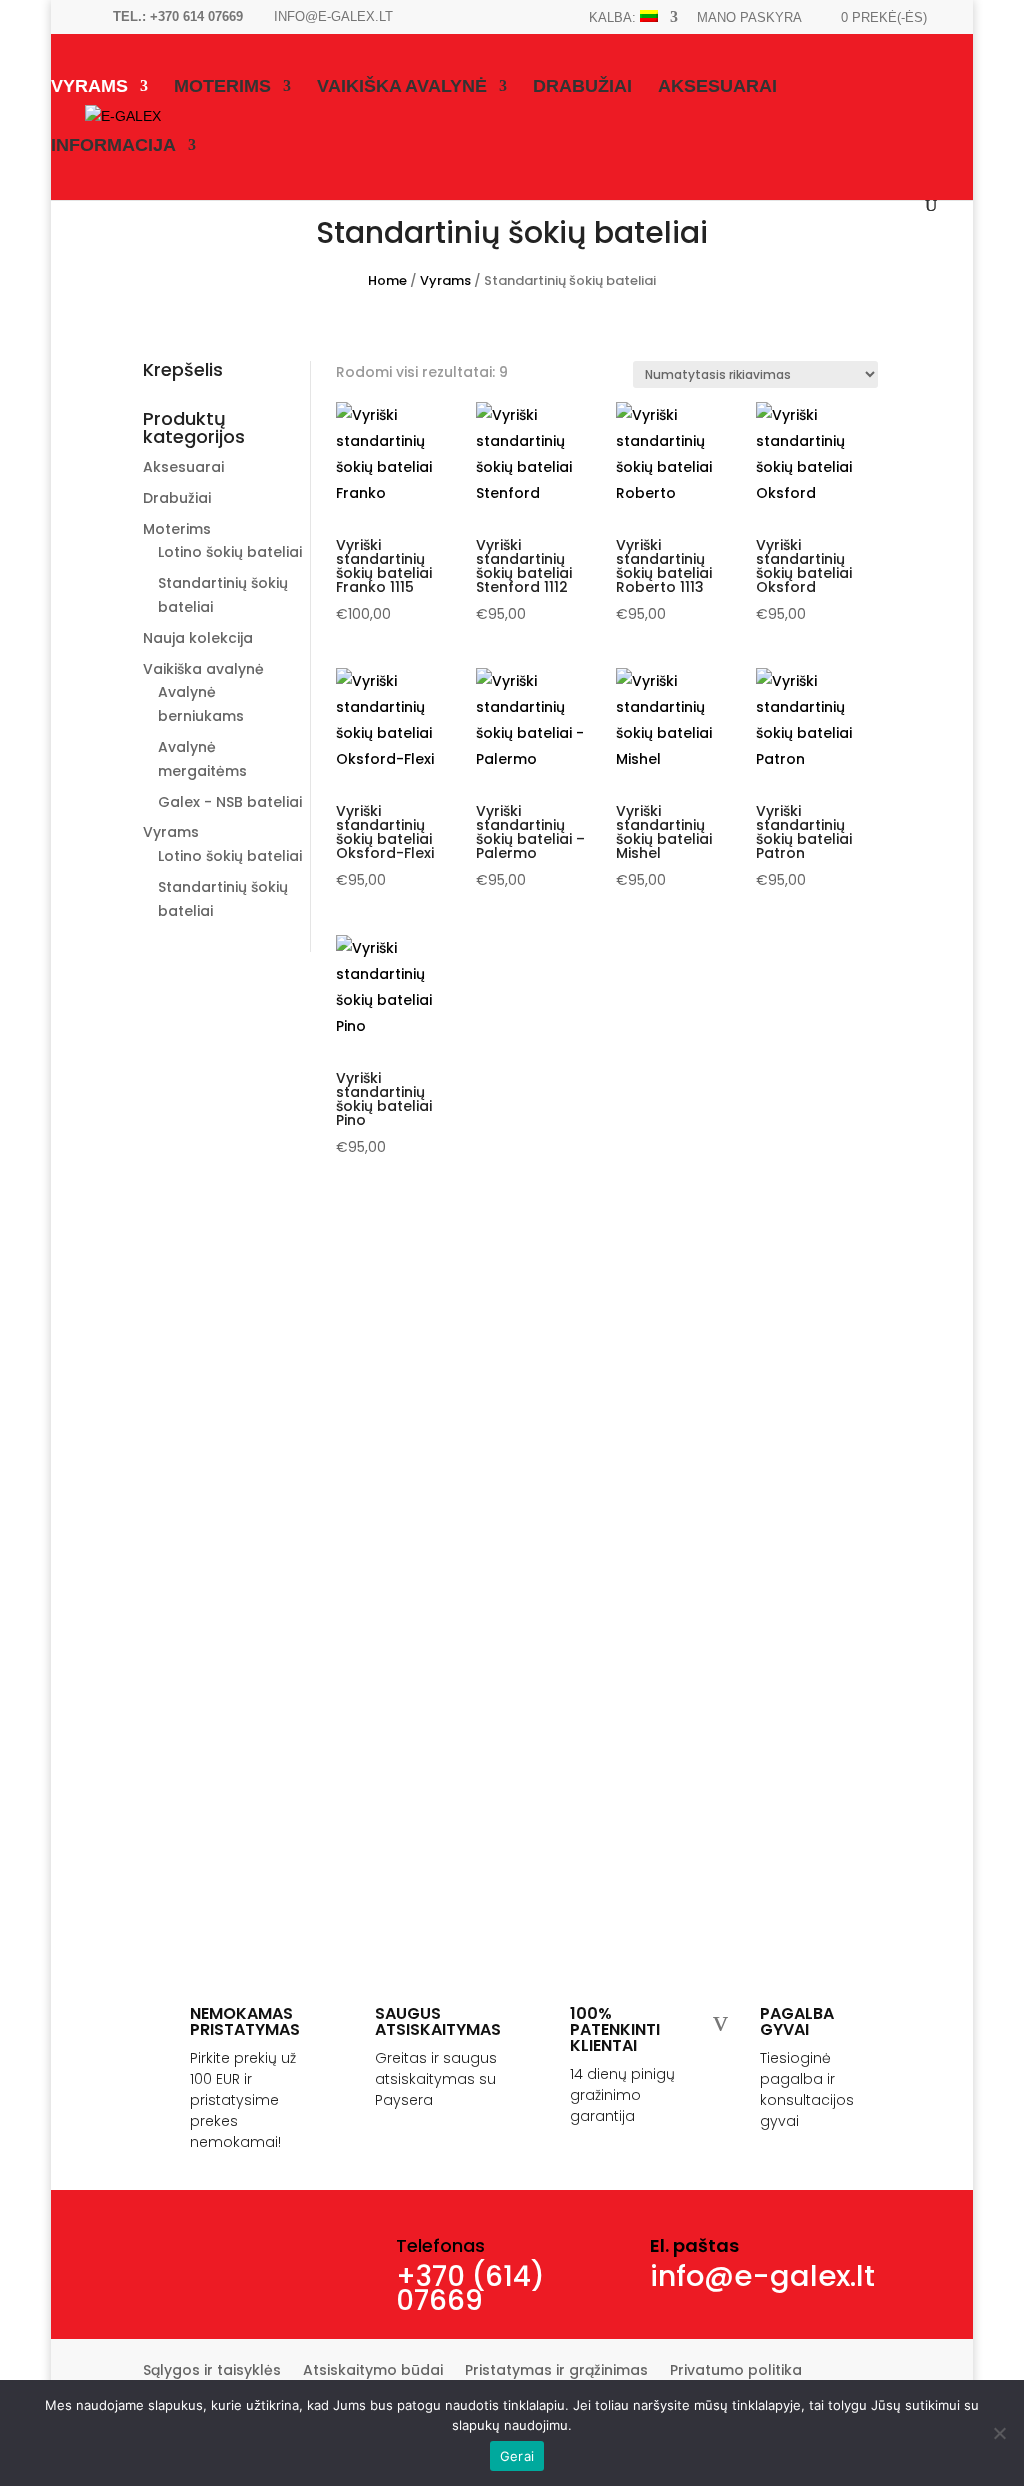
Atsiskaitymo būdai (373, 2371)
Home (387, 280)
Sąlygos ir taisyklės (212, 2371)
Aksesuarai (717, 87)
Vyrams (89, 87)
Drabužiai (582, 87)
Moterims (222, 87)
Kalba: (614, 17)
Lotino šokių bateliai (230, 552)
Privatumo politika (736, 2371)
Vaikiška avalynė (402, 87)
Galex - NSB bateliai (230, 802)
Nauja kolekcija (198, 638)
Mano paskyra (749, 18)
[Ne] (999, 2433)
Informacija (113, 146)
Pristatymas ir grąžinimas (556, 2371)
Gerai (517, 2456)
